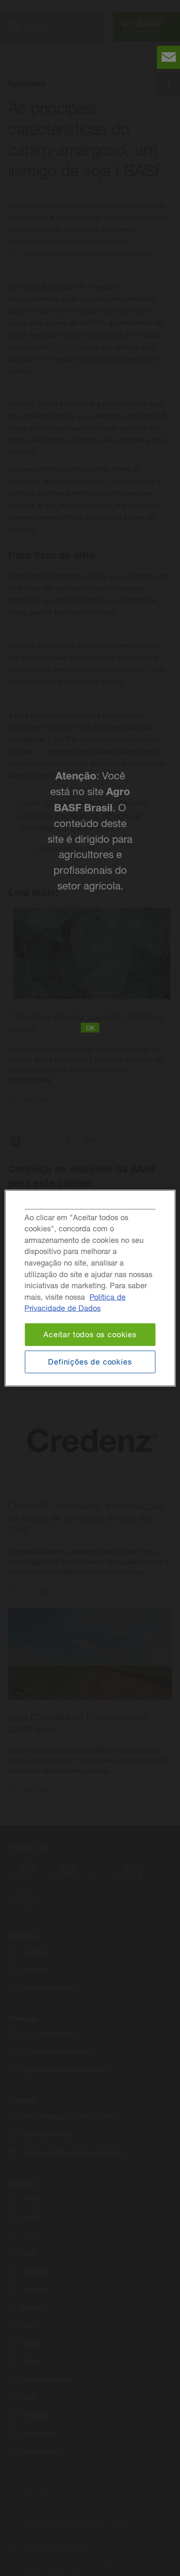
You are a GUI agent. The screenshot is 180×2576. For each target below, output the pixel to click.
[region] (90, 1288)
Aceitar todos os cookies (90, 1334)
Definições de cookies (90, 1361)
